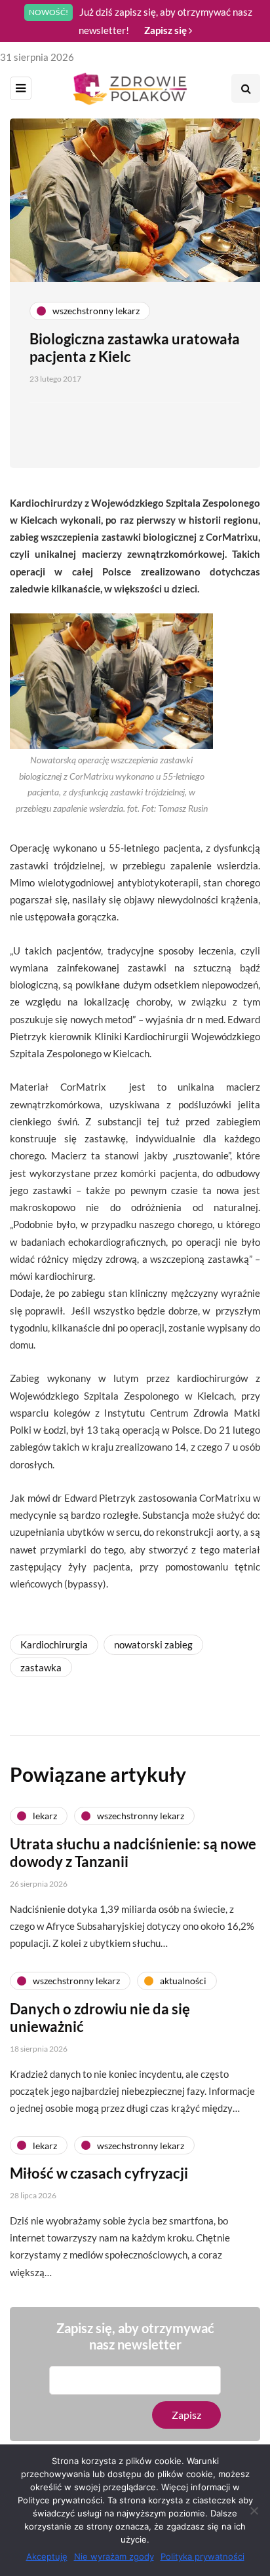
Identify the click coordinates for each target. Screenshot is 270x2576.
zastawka (41, 1667)
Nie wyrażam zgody (114, 2556)
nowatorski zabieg (153, 1644)
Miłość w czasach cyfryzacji (99, 2173)
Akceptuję (47, 2556)
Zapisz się (166, 30)
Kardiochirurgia (54, 1644)
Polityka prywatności (202, 2556)
